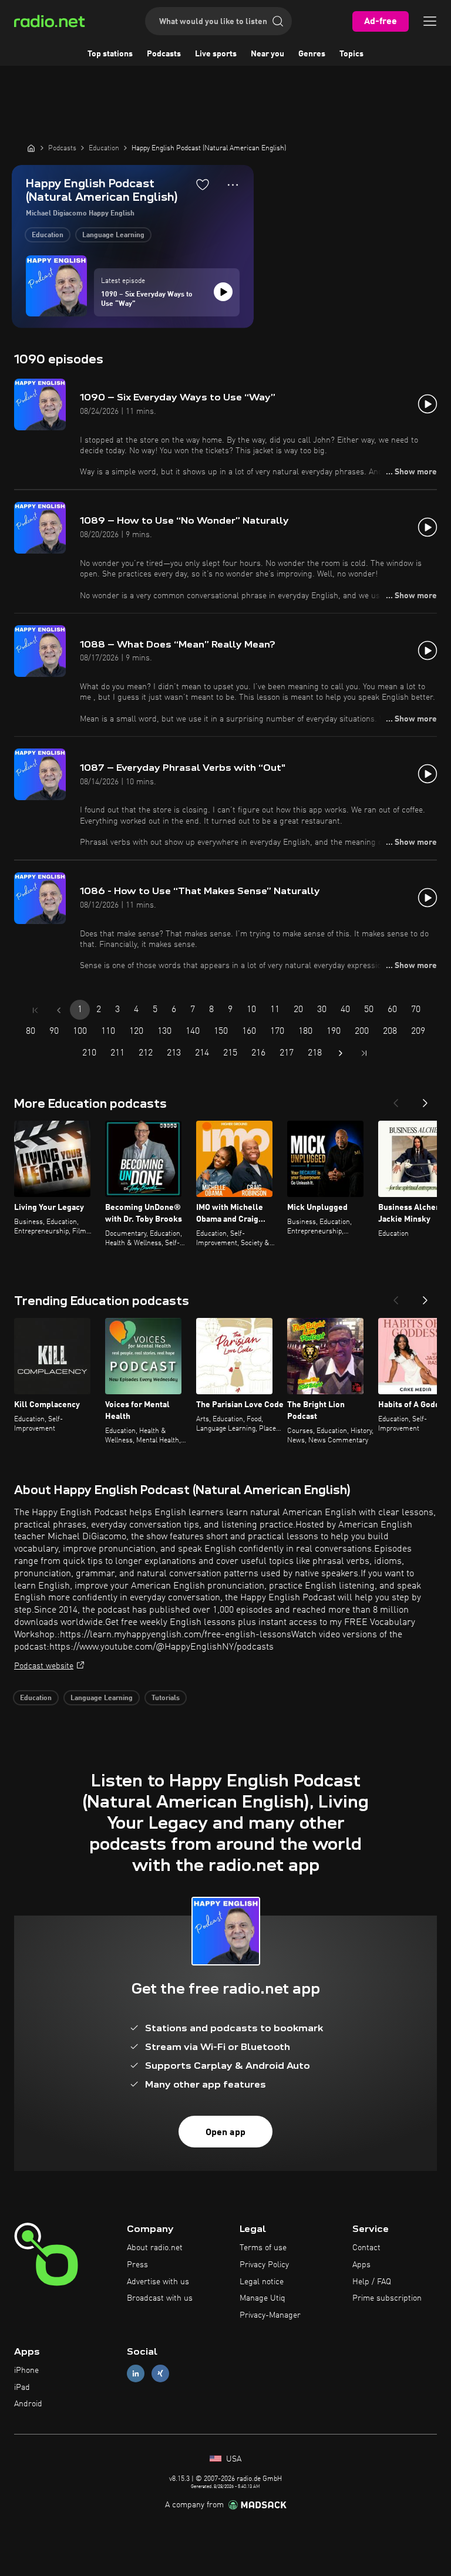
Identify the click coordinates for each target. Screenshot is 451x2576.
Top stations (110, 54)
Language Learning (113, 235)
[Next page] (341, 1053)
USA (233, 2459)
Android (28, 2404)
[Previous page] (59, 1010)
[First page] (35, 1010)
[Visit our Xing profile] (160, 2373)
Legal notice (262, 2282)
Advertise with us (158, 2282)
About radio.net (155, 2248)
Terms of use (263, 2248)
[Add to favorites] (203, 184)
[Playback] (223, 292)
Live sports (216, 54)
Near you (267, 54)
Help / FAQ (372, 2282)
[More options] (233, 185)
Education (48, 235)
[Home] (31, 148)
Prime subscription (387, 2298)
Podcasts (164, 54)
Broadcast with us (160, 2298)
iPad (22, 2388)
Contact (366, 2248)
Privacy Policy (264, 2265)
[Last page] (364, 1053)
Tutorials (166, 1698)
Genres (312, 54)
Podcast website (44, 1666)
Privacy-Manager (270, 2315)
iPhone (26, 2371)
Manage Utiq (262, 2298)
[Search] (278, 21)
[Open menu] (430, 21)
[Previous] (396, 1100)
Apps (361, 2265)
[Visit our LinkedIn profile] (136, 2373)
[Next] (425, 1100)
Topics (351, 54)
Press (137, 2265)
